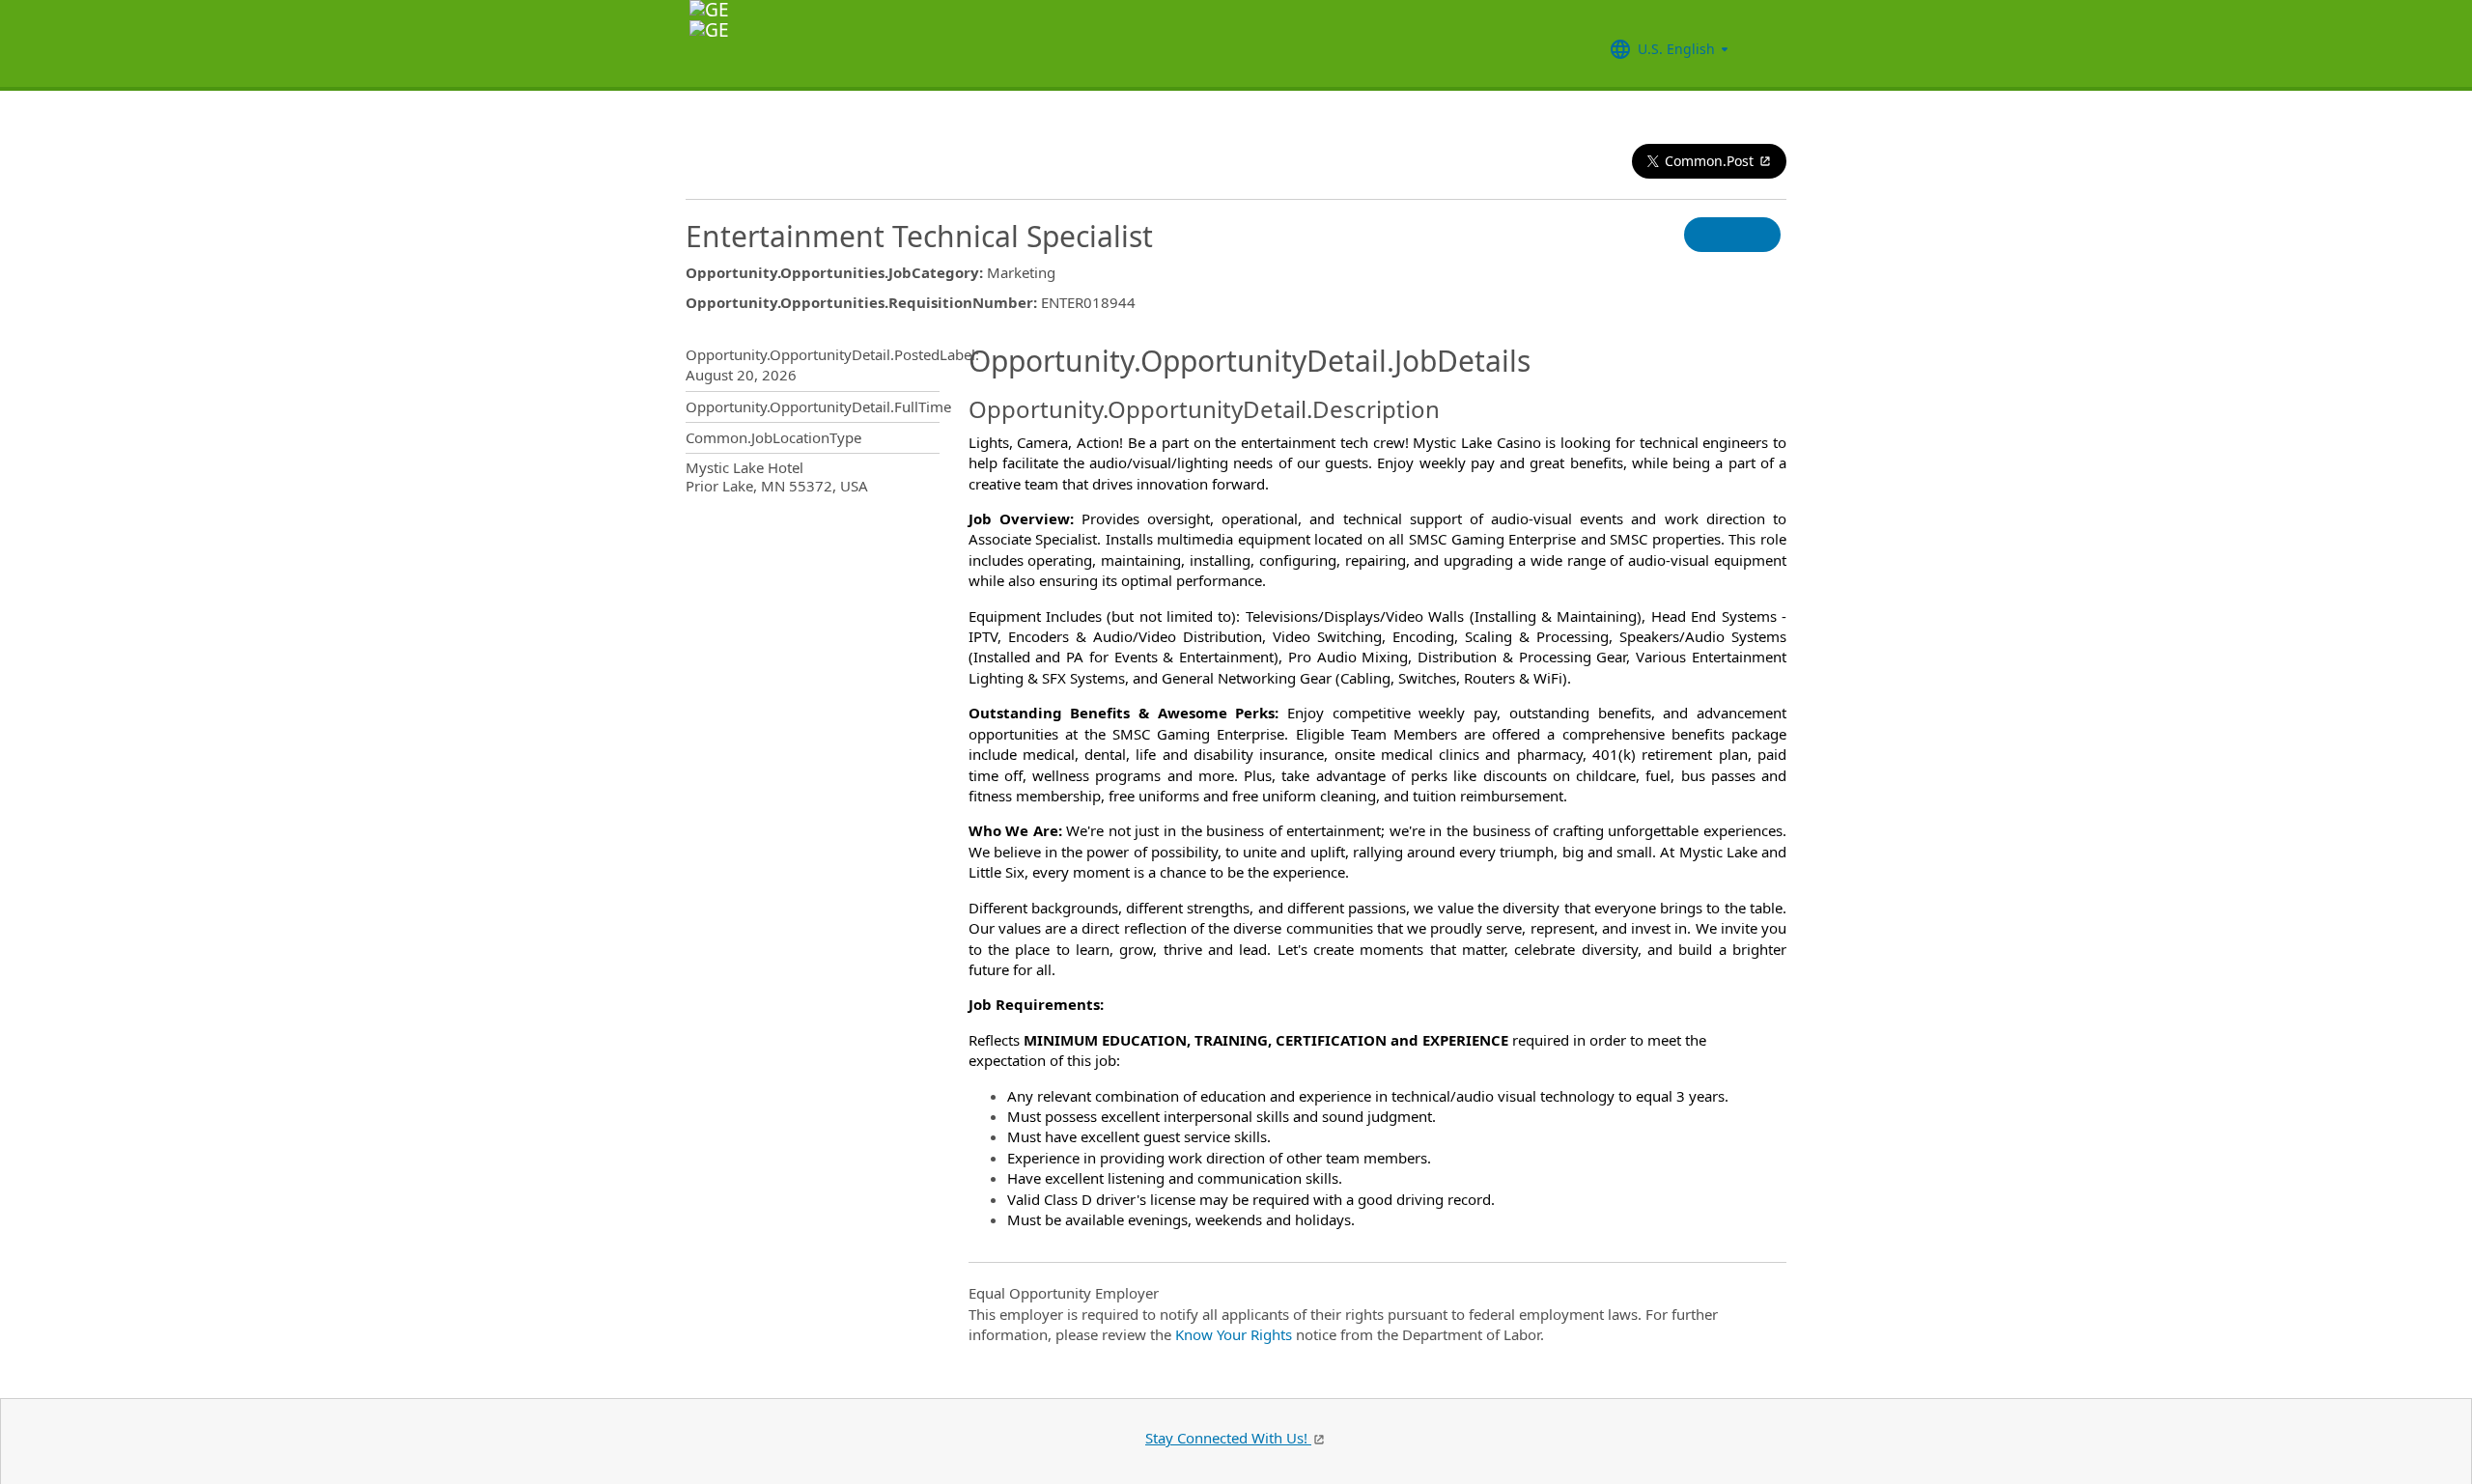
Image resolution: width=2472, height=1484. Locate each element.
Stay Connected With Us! (1228, 1438)
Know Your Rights (1234, 1334)
